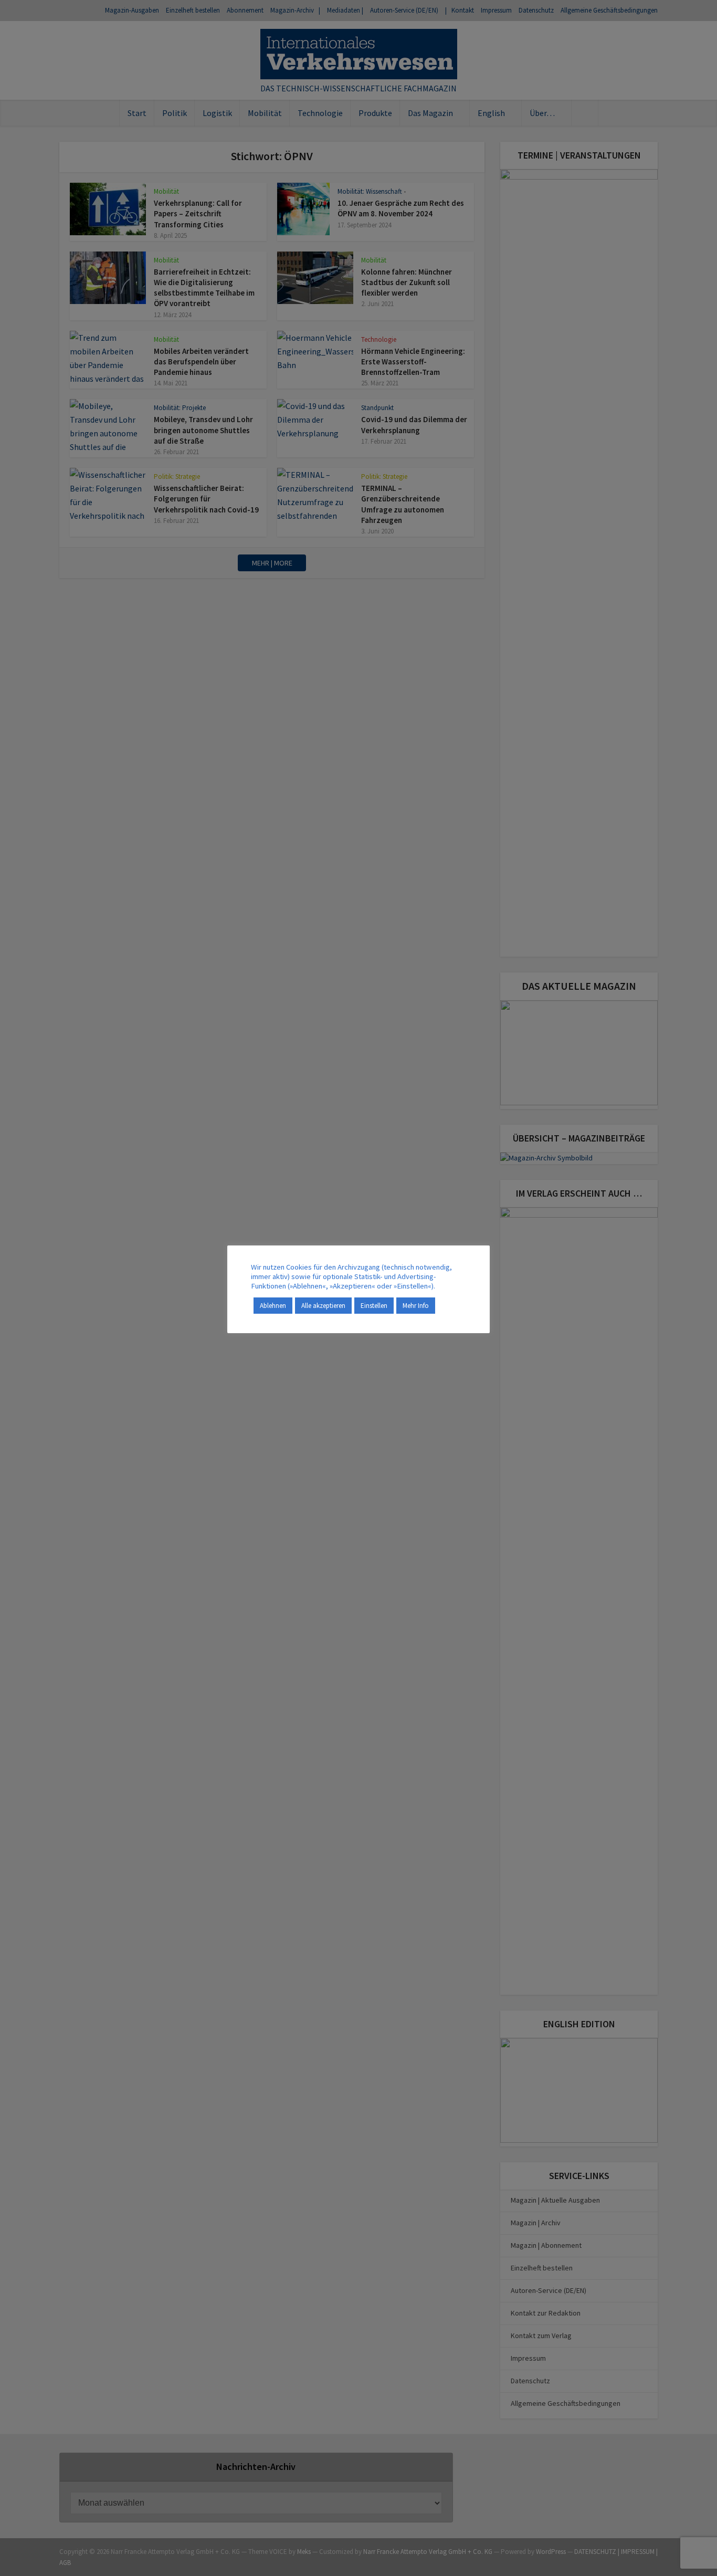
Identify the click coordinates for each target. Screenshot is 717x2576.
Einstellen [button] (374, 1306)
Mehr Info (416, 1306)
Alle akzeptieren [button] (323, 1306)
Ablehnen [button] (273, 1306)
